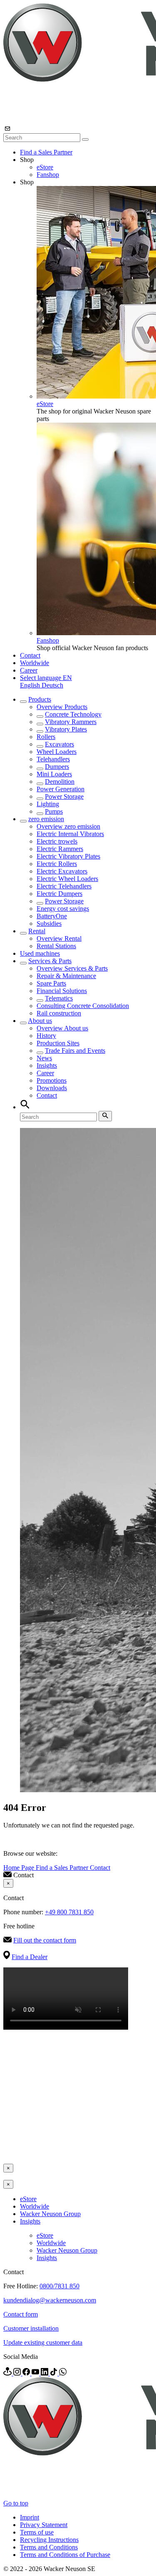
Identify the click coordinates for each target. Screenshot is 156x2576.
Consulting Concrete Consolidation (83, 1006)
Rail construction (59, 1013)
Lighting (48, 804)
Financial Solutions (62, 991)
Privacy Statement (44, 2525)
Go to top (16, 2503)
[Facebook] (27, 2373)
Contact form (21, 2314)
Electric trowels (57, 841)
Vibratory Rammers (71, 722)
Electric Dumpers (59, 894)
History (46, 1036)
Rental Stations (56, 946)
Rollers (46, 737)
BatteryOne (52, 916)
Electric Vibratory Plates (68, 856)
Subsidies (49, 923)
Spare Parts (51, 983)
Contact (30, 655)
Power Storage (64, 796)
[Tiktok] (54, 2373)
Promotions (52, 1080)
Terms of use (37, 2532)
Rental (37, 931)
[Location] (8, 2373)
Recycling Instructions (49, 2540)
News (44, 1058)
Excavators (59, 744)
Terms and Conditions (49, 2547)
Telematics (59, 998)
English (31, 685)
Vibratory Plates (66, 729)
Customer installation (31, 2328)
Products (40, 699)
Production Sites (58, 1043)
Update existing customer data (43, 2342)
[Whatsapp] (63, 2373)
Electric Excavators (62, 871)
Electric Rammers (60, 849)
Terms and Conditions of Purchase (65, 2555)
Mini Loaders (54, 774)
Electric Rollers (57, 864)
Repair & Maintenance (66, 976)
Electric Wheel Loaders (67, 879)
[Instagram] (18, 2373)
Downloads (52, 1088)
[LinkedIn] (45, 2373)
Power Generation (61, 789)
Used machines (40, 953)
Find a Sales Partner (46, 152)
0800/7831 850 (59, 2286)
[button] (46, 678)
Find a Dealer (30, 1957)
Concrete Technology (73, 714)
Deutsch (52, 685)
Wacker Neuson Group (50, 2214)
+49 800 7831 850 (69, 1912)
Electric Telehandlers (64, 886)
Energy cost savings (63, 909)
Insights (47, 1065)
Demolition (60, 782)
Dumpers (57, 767)
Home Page (20, 1868)
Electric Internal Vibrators (70, 834)
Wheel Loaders (57, 752)
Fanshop (48, 175)
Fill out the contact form (45, 1940)
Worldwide (35, 663)
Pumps (54, 811)
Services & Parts (50, 961)
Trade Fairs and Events (75, 1051)
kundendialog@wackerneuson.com (50, 2300)
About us (40, 1021)
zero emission (46, 819)
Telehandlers (53, 759)
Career (29, 670)
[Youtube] (36, 2373)
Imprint (30, 2517)
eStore (45, 167)
